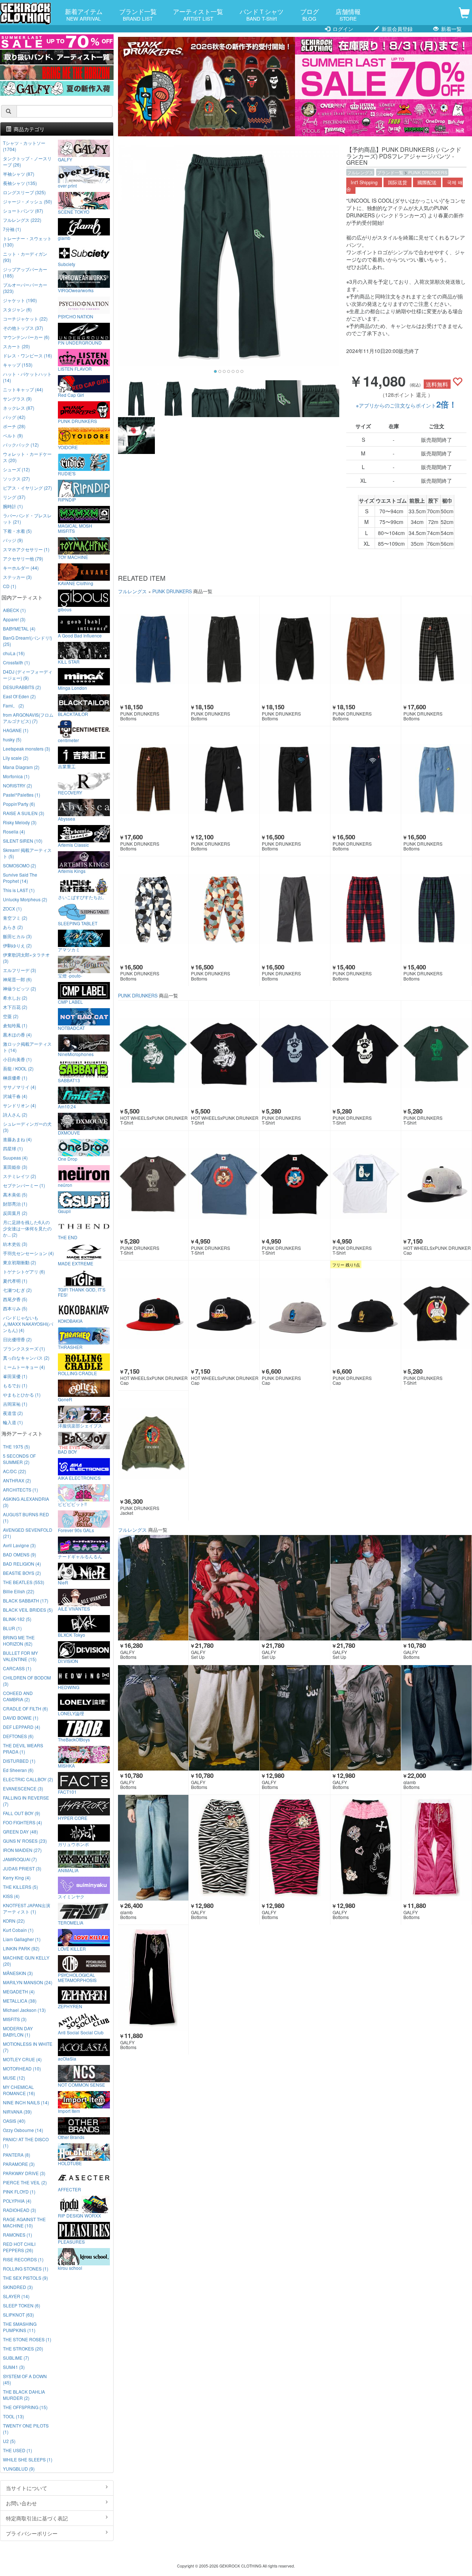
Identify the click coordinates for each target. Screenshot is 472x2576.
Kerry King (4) (17, 1878)
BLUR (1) (12, 1628)
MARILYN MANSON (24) (28, 1982)
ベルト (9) (13, 435)
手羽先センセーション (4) (28, 1253)
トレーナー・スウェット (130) (27, 241)
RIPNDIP (67, 499)
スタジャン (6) (17, 309)
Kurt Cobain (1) (18, 1930)
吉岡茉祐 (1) (15, 1404)
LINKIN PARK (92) (21, 1948)
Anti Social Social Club (81, 2032)
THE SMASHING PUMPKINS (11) (20, 2327)
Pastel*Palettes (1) (22, 795)
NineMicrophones (76, 1054)
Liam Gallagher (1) (22, 1939)
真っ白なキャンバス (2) (26, 1358)
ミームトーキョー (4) (24, 1367)
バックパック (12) (21, 445)
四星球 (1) (13, 1148)
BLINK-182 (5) (17, 1619)
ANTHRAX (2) (17, 1480)
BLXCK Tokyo (72, 1635)
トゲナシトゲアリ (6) (24, 1271)
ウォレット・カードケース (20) (27, 457)
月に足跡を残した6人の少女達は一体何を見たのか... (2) (27, 1228)
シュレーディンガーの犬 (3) (27, 1127)
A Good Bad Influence (80, 635)
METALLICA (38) (20, 2001)
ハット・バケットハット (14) (27, 377)
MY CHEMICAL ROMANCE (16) (19, 2090)
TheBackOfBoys (74, 1739)
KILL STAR (69, 661)
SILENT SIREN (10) (23, 841)
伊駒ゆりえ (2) (17, 945)
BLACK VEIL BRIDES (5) (28, 1610)
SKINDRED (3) (18, 2287)
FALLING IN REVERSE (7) (26, 1801)
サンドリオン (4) (20, 1105)
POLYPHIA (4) (17, 2201)
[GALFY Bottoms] (153, 1588)
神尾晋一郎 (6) (17, 979)
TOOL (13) (13, 2416)
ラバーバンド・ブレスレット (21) (27, 518)
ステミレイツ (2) (20, 1176)
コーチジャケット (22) (25, 319)
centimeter (68, 740)
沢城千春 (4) (15, 1096)
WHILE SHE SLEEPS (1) (28, 2459)
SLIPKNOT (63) (18, 2315)
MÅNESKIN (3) (18, 1973)
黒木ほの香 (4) (17, 1034)
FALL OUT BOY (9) (22, 1813)
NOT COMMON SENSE (81, 2084)
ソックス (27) (16, 478)
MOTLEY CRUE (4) (22, 2059)
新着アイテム (84, 14)
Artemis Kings (72, 871)
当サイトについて (27, 2488)
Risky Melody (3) (20, 822)
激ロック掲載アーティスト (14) (27, 1047)
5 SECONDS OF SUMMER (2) (19, 1459)
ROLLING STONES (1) (26, 2269)
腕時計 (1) (13, 506)
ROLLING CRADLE (77, 1373)
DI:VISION (68, 1661)
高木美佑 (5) (15, 1194)
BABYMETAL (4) (19, 628)
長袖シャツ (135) (20, 183)
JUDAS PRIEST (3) (22, 1868)
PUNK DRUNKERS (428, 172)
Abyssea (67, 818)
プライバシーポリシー (32, 2533)
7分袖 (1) (12, 229)
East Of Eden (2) (19, 696)
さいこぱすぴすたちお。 (82, 897)
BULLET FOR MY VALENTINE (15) (20, 1656)
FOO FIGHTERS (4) (22, 1822)
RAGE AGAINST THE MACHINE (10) (24, 2222)
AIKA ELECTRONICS (79, 1478)
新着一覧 (451, 29)
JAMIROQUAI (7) (20, 1859)
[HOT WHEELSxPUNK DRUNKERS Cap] (436, 1184)
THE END (68, 1237)
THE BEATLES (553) (24, 1582)
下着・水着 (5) (17, 531)
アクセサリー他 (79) (23, 558)
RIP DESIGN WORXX (79, 2215)
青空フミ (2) (15, 918)
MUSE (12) (14, 2078)
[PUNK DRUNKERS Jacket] (153, 1443)
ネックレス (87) (19, 408)
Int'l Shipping (364, 182)
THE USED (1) (18, 2450)
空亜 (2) (11, 1016)
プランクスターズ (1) (24, 1348)
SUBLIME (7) (16, 2358)
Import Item (69, 2111)
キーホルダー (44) (21, 568)
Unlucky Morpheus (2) (25, 899)
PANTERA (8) (17, 2155)
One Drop (68, 1158)
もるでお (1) (15, 1385)
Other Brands (71, 2137)
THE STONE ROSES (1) (27, 2339)
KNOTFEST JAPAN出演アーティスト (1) (27, 1908)
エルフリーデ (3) (20, 970)
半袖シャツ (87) (19, 174)
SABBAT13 (69, 1080)
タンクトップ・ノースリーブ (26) (27, 161)
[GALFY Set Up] (224, 1588)
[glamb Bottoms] (436, 1718)
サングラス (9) (17, 399)
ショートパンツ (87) (23, 211)
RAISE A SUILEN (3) (24, 813)
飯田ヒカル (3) (17, 936)
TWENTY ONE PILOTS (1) (26, 2429)
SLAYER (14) (16, 2296)
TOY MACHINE (73, 557)
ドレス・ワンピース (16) (27, 355)
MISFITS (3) (15, 2019)
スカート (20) (16, 346)
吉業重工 (67, 766)
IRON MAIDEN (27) (22, 1850)
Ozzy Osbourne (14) (23, 2130)
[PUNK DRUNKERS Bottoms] (153, 649)
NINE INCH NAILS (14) (26, 2102)
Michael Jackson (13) (24, 2010)
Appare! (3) (14, 619)
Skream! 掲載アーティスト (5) (27, 853)
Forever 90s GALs (76, 1530)
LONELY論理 (71, 1713)
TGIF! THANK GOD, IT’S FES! (82, 1292)
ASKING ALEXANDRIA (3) (26, 1502)
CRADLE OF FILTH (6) (25, 1708)
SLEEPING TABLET (78, 923)
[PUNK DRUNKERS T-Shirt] (295, 1054)
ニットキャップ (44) (23, 389)
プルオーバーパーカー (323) (25, 288)
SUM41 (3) (14, 2367)
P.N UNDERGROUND (80, 342)
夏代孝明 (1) (15, 1281)
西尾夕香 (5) (15, 1299)
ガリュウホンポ (73, 1844)
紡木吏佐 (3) (15, 1244)
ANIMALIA (68, 1870)
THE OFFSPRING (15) (25, 2407)
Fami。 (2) (13, 705)
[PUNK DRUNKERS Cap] (295, 1313)
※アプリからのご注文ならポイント (406, 405)
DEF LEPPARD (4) (22, 1727)
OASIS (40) (14, 2121)
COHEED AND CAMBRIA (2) (18, 1696)
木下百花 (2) (15, 1007)
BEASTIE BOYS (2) (22, 1573)
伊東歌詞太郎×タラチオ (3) (26, 958)
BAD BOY (67, 1451)
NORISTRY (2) (18, 785)
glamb (64, 238)
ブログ (310, 14)
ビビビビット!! (72, 1504)
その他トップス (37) (23, 328)
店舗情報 (348, 14)
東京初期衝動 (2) (20, 1262)
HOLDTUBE (70, 2163)
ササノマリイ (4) (20, 1087)
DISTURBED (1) (19, 1761)
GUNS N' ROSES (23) (25, 1841)
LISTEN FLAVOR (75, 368)
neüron (65, 1185)
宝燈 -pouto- (70, 975)
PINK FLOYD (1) (19, 2191)
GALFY (65, 159)
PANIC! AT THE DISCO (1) (26, 2142)
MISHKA (66, 1765)
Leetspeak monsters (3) (27, 749)
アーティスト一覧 (198, 14)
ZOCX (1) (12, 908)
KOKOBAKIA (70, 1321)
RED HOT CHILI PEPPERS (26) (19, 2247)
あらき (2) (13, 927)
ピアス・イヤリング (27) (27, 488)
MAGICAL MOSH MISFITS (75, 528)
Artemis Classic (73, 845)
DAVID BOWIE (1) (21, 1718)
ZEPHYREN (70, 2006)
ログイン (342, 29)
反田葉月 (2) (15, 1213)
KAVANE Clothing (76, 583)
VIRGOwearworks (76, 290)
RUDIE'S (67, 473)
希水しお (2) (15, 998)
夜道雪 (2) (13, 1413)
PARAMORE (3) (19, 2164)
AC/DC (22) (15, 1471)
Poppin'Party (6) (19, 804)
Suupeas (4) (15, 1158)
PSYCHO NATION (76, 316)
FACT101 (67, 1792)
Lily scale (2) (16, 758)
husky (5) (12, 739)
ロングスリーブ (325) (24, 192)
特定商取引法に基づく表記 (37, 2518)
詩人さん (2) (15, 1114)
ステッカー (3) (17, 577)
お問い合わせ (21, 2503)
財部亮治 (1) (15, 1204)
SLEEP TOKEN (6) (22, 2305)
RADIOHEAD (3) (20, 2210)
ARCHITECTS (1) (20, 1490)
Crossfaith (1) (16, 662)
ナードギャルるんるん (80, 1556)
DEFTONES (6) (18, 1736)
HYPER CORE (73, 1818)
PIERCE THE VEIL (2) (25, 2182)
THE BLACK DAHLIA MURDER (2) (24, 2395)
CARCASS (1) (17, 1668)
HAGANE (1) (16, 730)
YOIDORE (68, 447)
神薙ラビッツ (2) (20, 988)
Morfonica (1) (16, 776)
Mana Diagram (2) (21, 767)
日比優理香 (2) (17, 1339)
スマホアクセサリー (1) (26, 549)
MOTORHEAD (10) (22, 2068)
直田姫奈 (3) (15, 1167)
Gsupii (64, 1211)
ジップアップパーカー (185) (25, 272)
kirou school (70, 2268)
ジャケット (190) (20, 300)
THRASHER (70, 1347)
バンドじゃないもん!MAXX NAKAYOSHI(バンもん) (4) (28, 1324)
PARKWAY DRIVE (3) (24, 2173)
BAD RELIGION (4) (22, 1564)
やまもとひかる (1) (22, 1394)
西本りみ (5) (15, 1308)
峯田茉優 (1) (15, 1376)
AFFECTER (70, 2189)
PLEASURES (71, 2241)
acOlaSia (67, 2058)
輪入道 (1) (13, 1422)
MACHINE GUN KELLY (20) (26, 1961)
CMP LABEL (70, 1002)
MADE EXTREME (76, 1263)
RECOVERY (70, 792)
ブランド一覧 (138, 14)
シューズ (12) (16, 469)
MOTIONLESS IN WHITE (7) (28, 2047)
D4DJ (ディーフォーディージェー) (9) (28, 675)
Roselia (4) (14, 831)
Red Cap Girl (71, 395)
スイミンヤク (71, 1896)
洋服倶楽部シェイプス (80, 1425)
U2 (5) (9, 2441)
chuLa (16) (14, 653)
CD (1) (10, 586)
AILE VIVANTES (74, 1608)
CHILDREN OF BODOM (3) (27, 1681)
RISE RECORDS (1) (23, 2259)
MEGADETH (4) (19, 1991)
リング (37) (14, 497)
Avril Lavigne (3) (19, 1545)
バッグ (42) (14, 417)
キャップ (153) (18, 365)
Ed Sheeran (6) (18, 1770)
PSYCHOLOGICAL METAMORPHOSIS (77, 1977)
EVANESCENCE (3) (23, 1788)
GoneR (65, 1399)
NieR (63, 1582)
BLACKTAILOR (73, 714)
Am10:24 (67, 1106)
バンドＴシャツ (262, 14)
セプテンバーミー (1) (24, 1185)
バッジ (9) (13, 540)
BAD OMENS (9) (20, 1554)
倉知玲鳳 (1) (15, 1025)
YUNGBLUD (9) (19, 2469)
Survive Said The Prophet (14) (20, 878)
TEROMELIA (71, 1922)
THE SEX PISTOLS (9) (25, 2278)
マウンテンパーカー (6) (26, 337)
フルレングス (360, 172)
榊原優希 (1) (15, 1078)
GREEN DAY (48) (20, 1831)
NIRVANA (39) (17, 2112)
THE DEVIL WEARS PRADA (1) (23, 1748)
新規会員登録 (396, 29)
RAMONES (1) (18, 2235)
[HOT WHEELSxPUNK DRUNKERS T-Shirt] (153, 1054)
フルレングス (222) (22, 220)
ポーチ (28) (14, 426)
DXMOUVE (69, 1132)
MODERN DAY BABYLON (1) (18, 2031)
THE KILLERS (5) (20, 1887)
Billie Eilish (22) (19, 1591)
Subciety (67, 264)
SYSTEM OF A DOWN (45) (25, 2379)
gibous (65, 609)
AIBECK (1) (14, 610)
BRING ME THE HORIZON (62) (19, 1640)
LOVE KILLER (72, 1948)
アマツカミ (69, 949)
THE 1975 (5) (16, 1446)
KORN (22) (14, 1921)
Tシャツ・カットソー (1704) (24, 146)
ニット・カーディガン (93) (25, 257)
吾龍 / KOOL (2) (18, 1068)
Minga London (72, 688)
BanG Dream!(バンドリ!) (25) (27, 641)
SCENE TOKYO (74, 212)
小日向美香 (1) (17, 1059)
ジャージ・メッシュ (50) (27, 201)
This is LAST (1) (19, 890)
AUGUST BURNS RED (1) (26, 1517)
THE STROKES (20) (23, 2348)
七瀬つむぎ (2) (17, 1290)
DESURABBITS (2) (22, 687)
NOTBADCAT (71, 1028)
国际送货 (398, 182)
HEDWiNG (69, 1687)
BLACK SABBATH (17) (26, 1600)
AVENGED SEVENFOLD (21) (28, 1533)
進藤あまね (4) (17, 1139)
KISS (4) (11, 1896)
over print (67, 185)
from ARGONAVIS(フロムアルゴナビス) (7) (28, 718)
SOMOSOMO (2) (20, 865)
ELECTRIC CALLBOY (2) (28, 1779)
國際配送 (427, 182)
